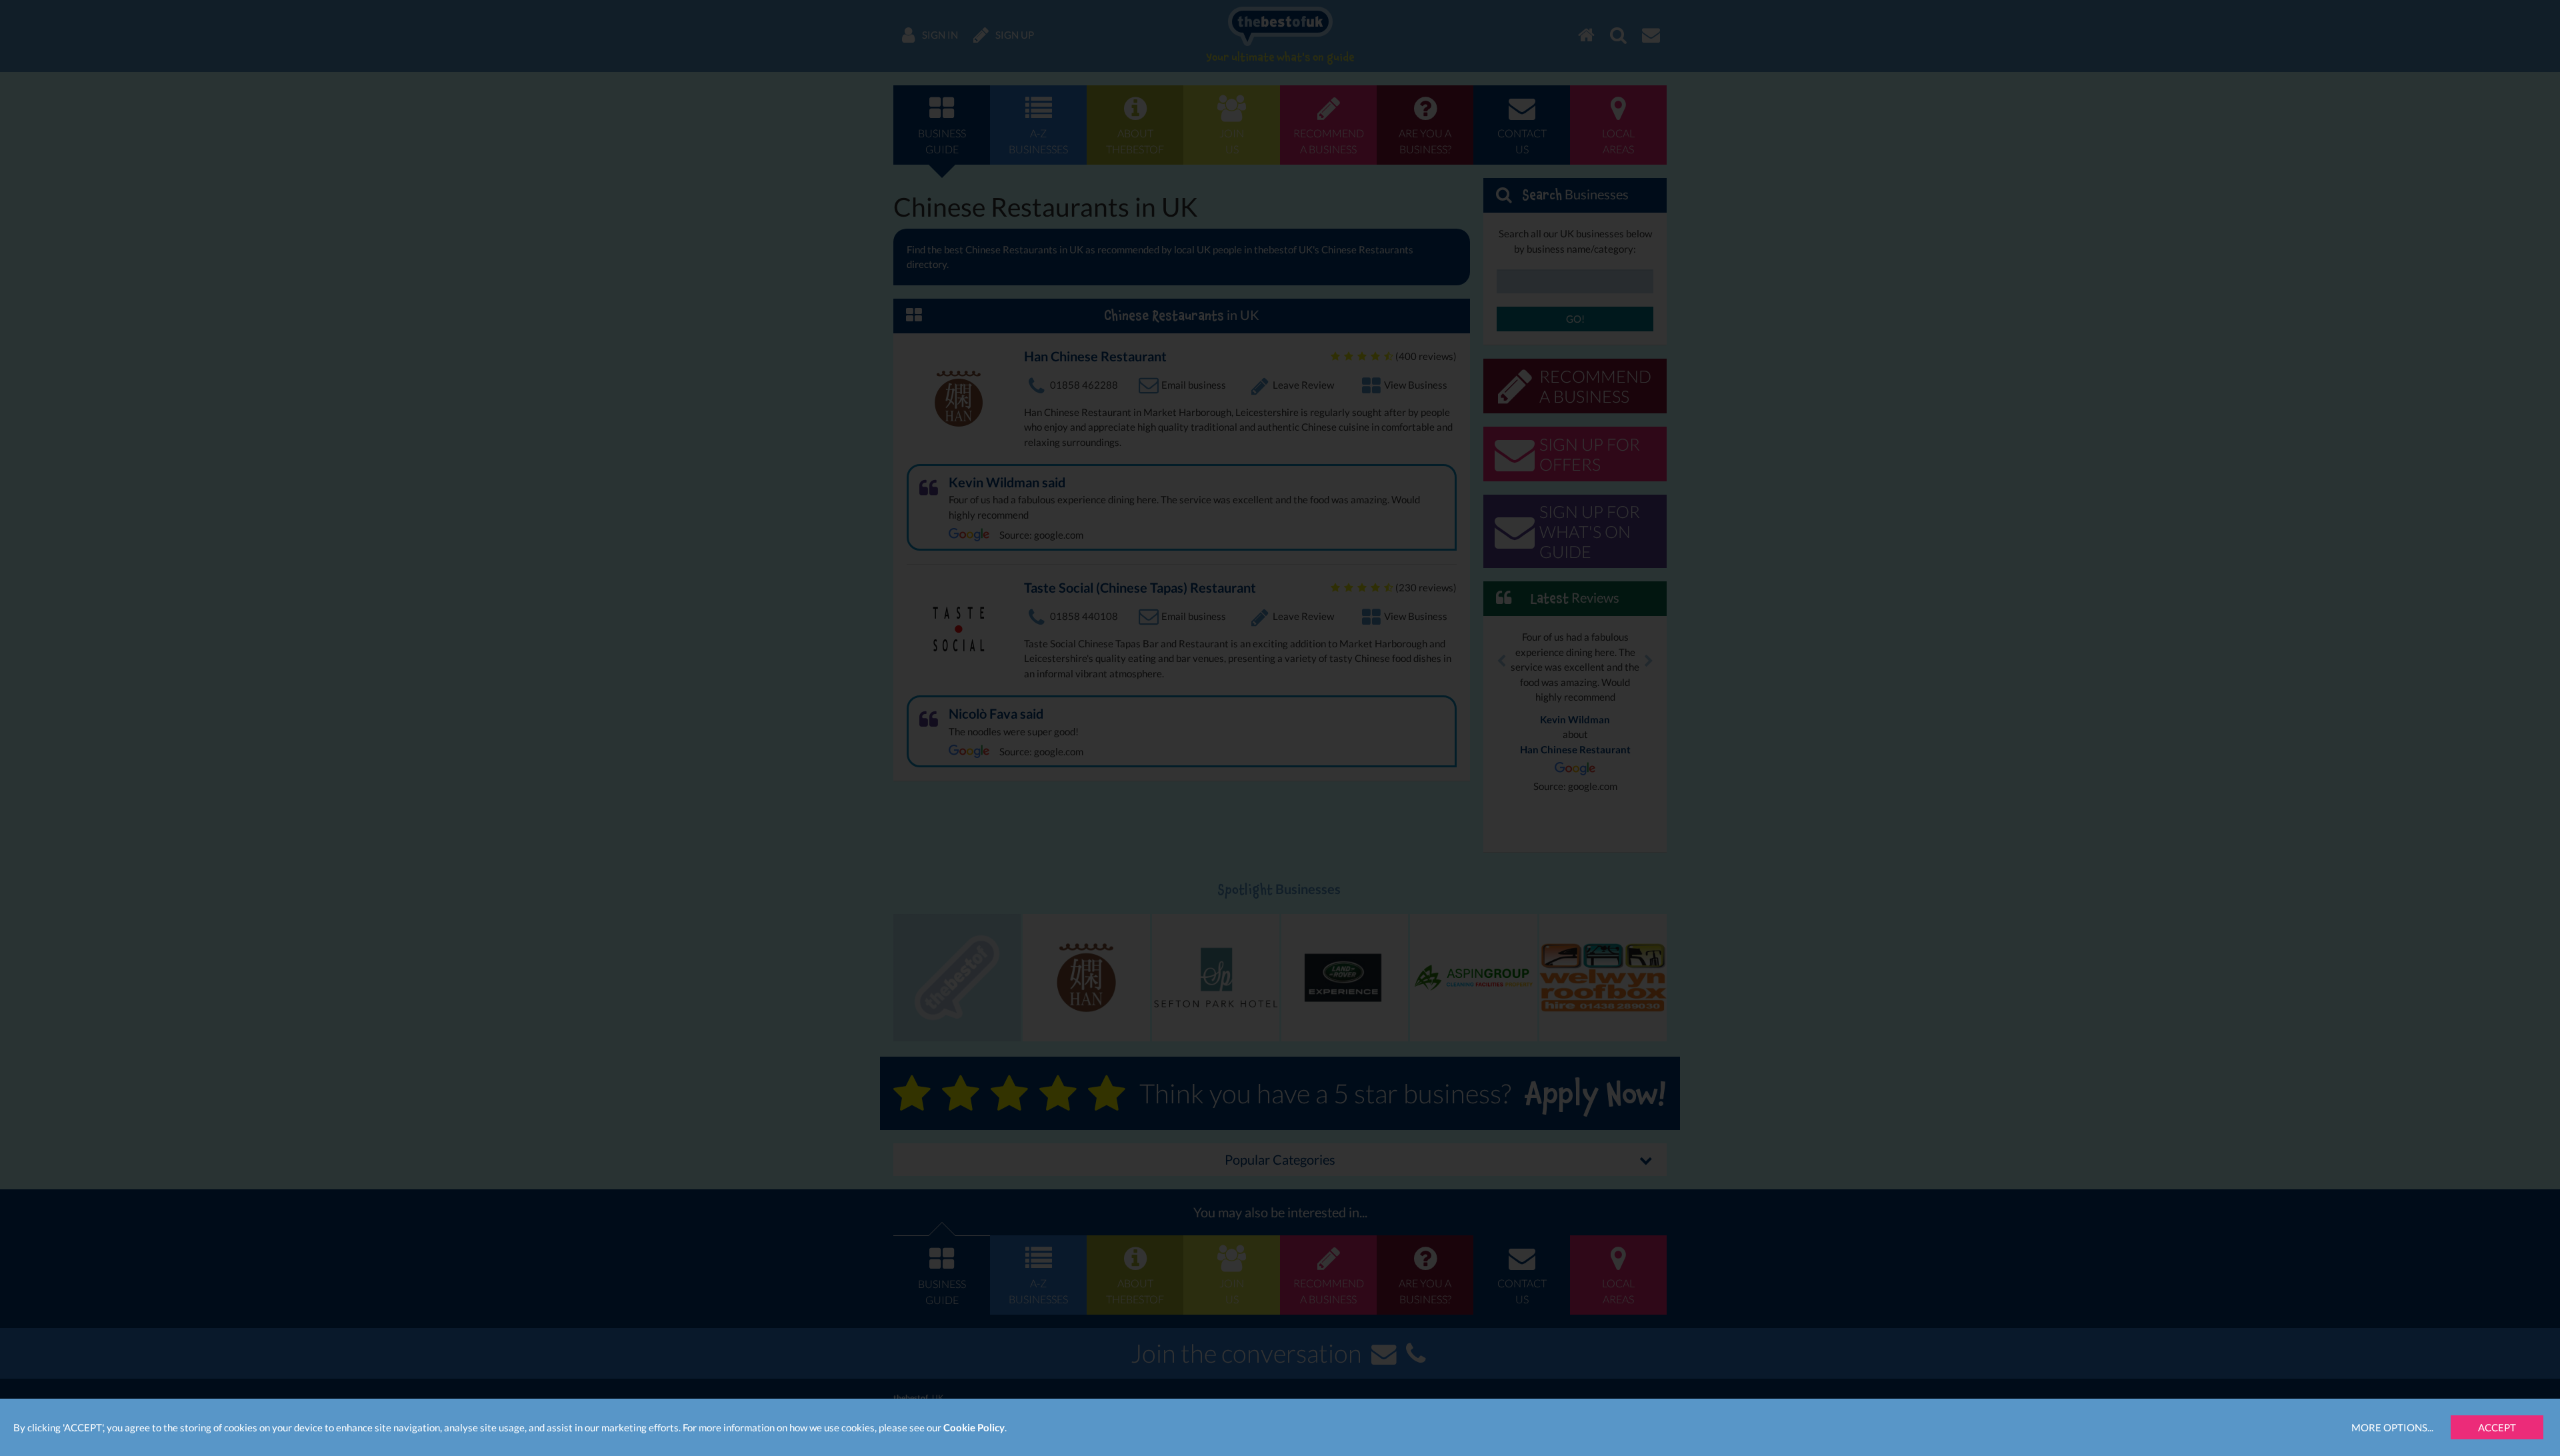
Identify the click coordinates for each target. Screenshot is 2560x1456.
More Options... (2392, 1427)
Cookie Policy (974, 1427)
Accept (2497, 1427)
